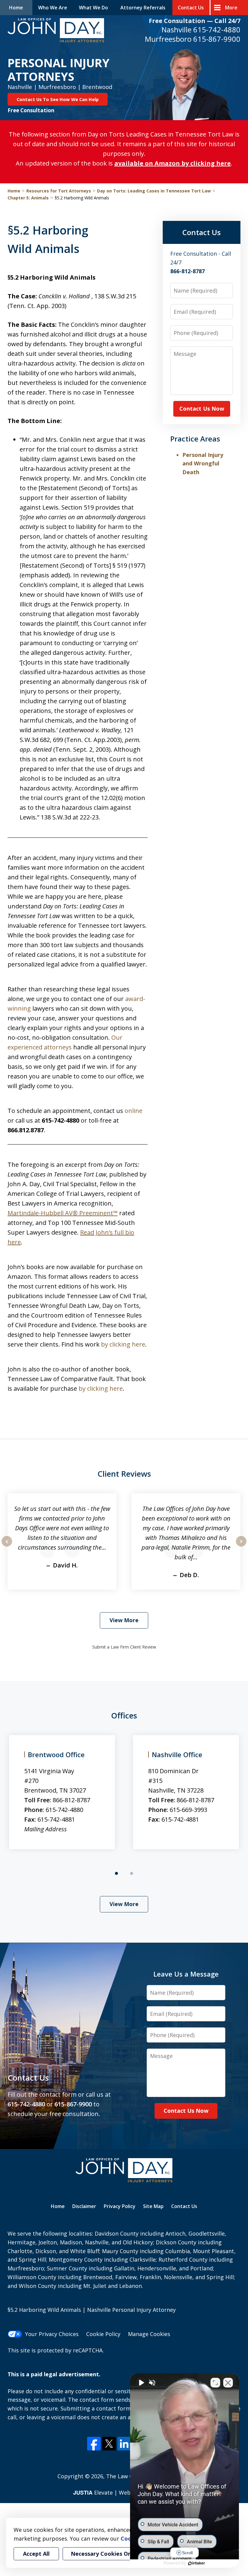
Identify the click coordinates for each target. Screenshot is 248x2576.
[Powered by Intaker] (197, 2563)
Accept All (36, 2554)
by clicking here (123, 1344)
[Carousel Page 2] (132, 1873)
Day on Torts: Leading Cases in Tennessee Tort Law (154, 191)
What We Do (93, 8)
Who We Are (53, 8)
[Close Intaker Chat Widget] (228, 2383)
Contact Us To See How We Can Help (58, 99)
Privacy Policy (120, 2206)
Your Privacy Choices (52, 2334)
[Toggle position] (215, 2383)
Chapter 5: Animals (28, 198)
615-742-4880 (217, 30)
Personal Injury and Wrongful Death (203, 464)
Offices (124, 1715)
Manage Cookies (149, 2334)
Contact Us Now (202, 409)
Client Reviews (124, 1474)
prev (7, 1546)
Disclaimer (84, 2206)
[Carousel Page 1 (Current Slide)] (116, 1873)
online (134, 1111)
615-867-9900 (217, 39)
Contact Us (191, 8)
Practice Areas (195, 439)
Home (16, 8)
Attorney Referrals (143, 8)
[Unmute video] (141, 2383)
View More (124, 1620)
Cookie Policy (103, 2334)
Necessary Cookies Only (103, 2554)
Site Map (153, 2206)
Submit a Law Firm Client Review (124, 1647)
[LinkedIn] (124, 2444)
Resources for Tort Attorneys (59, 191)
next (241, 1546)
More (231, 8)
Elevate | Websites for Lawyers (124, 2492)
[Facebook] (94, 2444)
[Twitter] (109, 2444)
